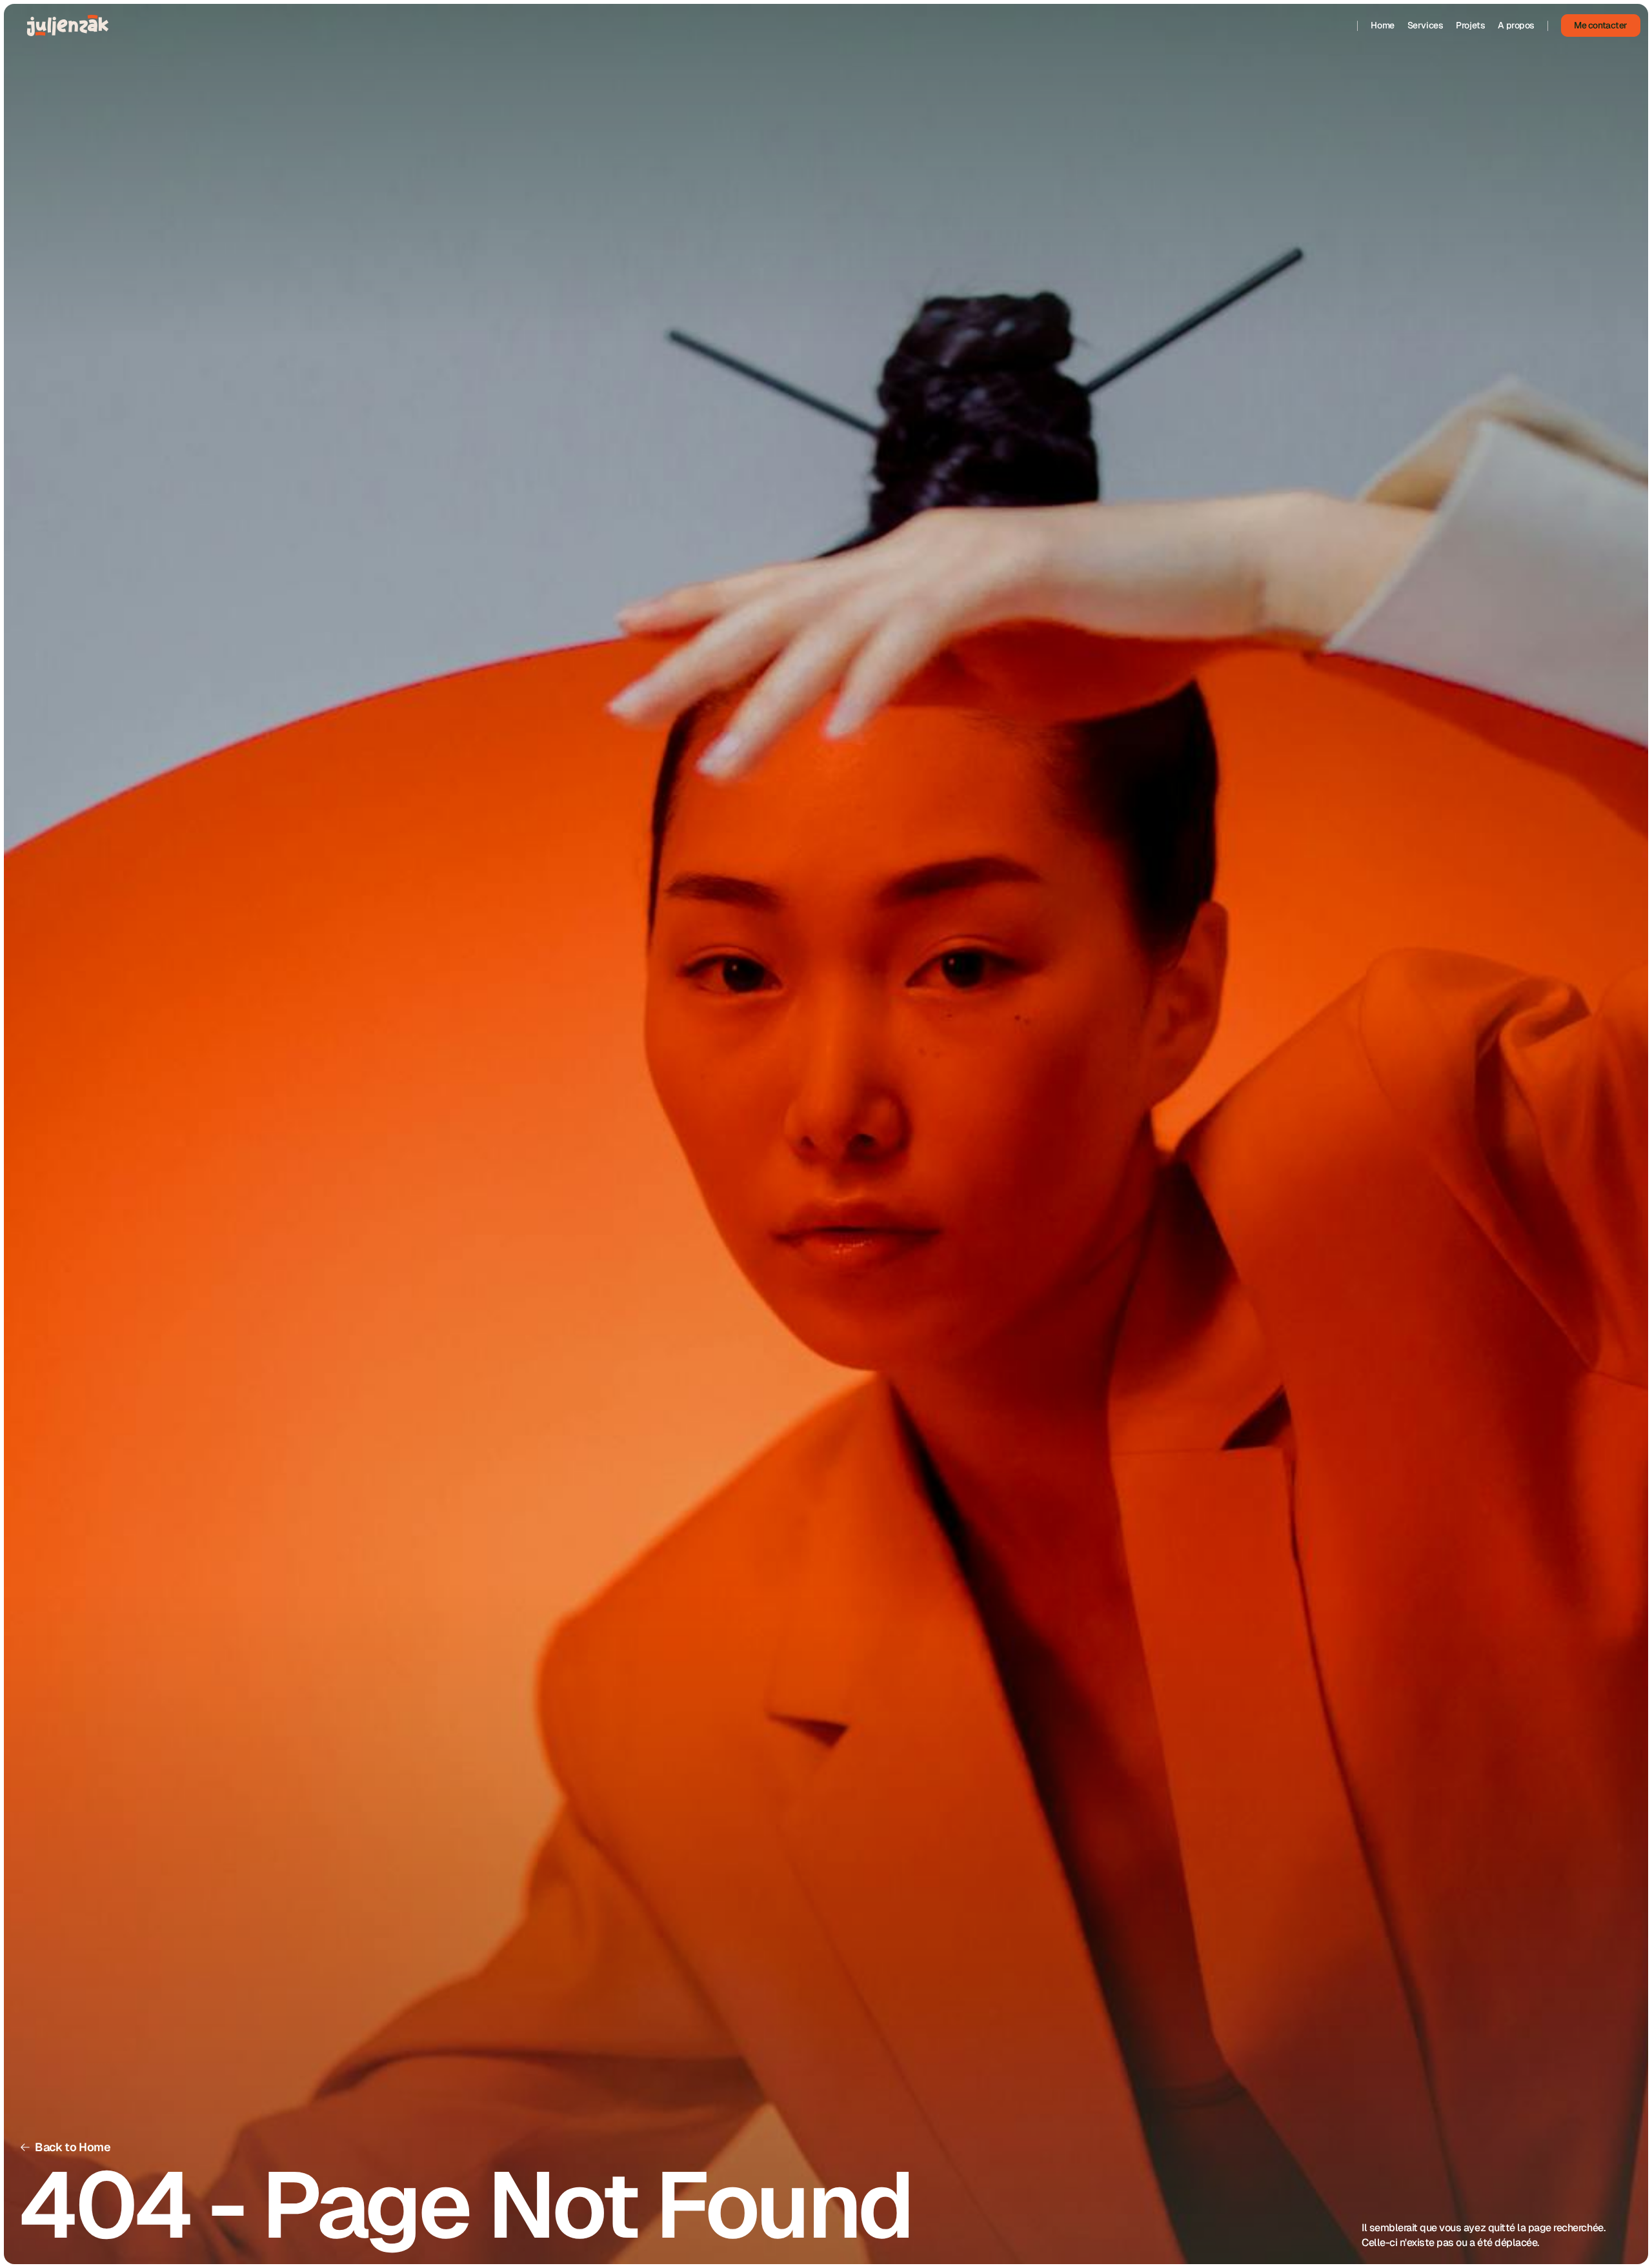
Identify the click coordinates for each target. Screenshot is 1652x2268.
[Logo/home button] (68, 25)
